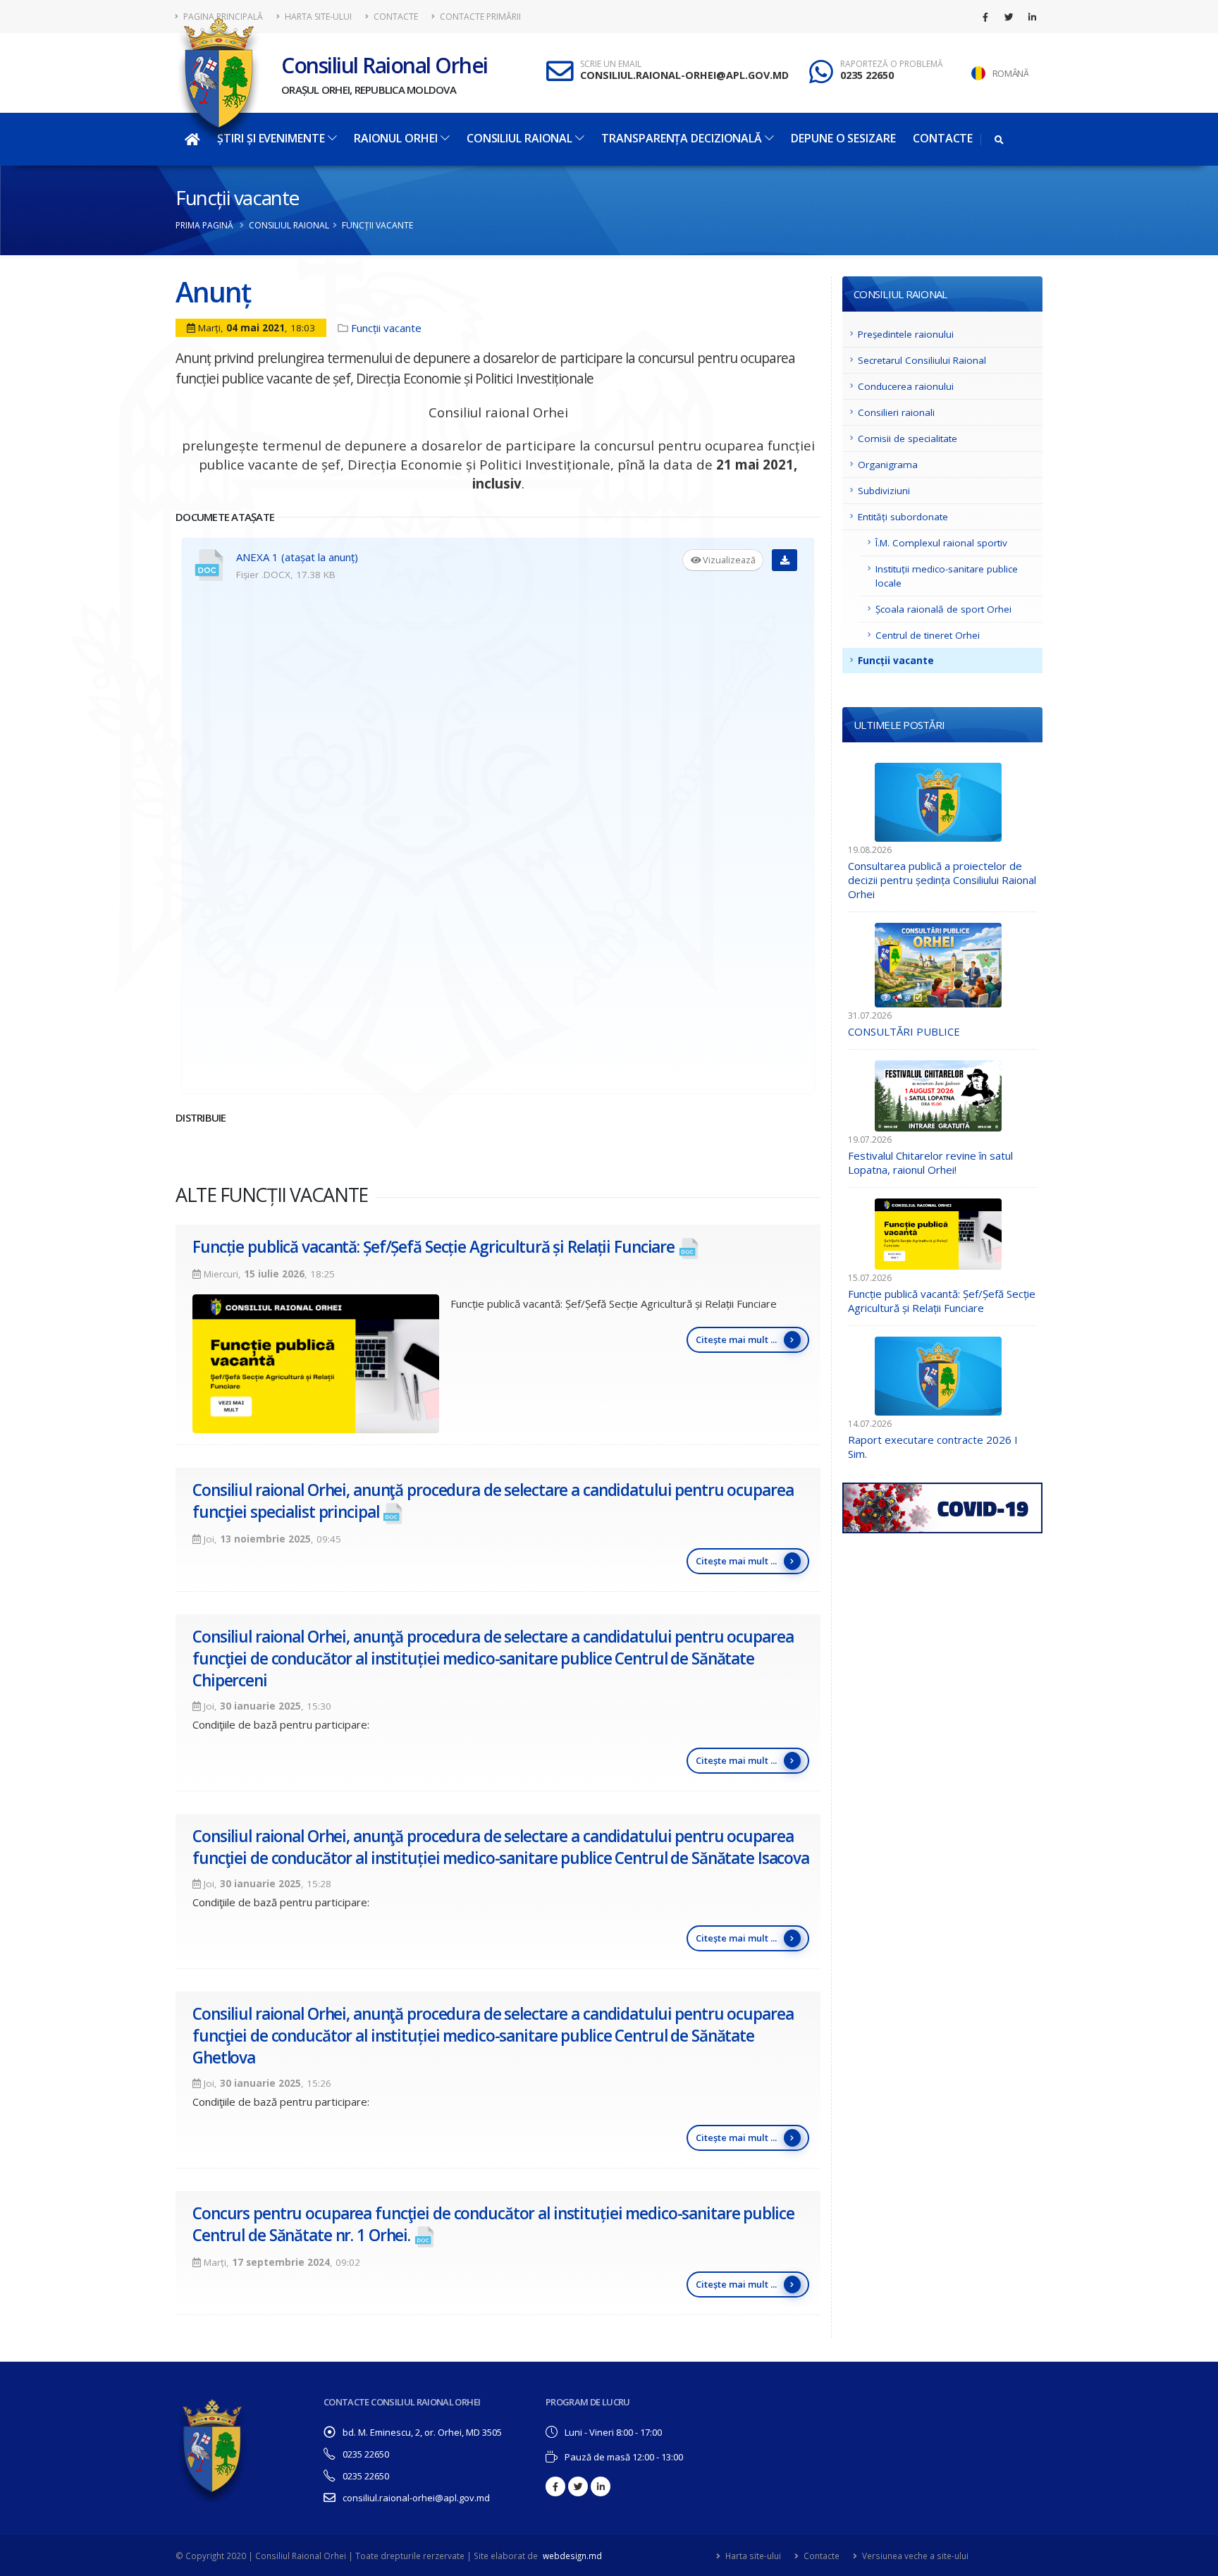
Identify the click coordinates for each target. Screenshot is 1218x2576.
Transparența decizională (682, 138)
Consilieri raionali (896, 412)
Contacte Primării (479, 17)
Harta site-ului (317, 17)
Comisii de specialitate (908, 438)
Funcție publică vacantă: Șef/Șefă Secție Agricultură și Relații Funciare (433, 1247)
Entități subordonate (903, 517)
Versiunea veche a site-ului (914, 2556)
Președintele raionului (906, 334)
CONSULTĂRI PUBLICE (904, 1031)
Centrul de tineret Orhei (928, 635)
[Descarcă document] (785, 560)
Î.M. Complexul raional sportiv (941, 543)
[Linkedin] (1032, 17)
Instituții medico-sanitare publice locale (947, 576)
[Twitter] (1009, 17)
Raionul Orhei (396, 138)
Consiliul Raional (519, 138)
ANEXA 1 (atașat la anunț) (297, 557)
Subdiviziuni (884, 491)
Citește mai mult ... (736, 1339)
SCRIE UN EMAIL (611, 64)
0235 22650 (867, 75)
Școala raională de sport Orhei (943, 609)
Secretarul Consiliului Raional (922, 360)
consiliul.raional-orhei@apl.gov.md (416, 2498)
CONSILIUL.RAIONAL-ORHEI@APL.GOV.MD (684, 75)
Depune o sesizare (843, 138)
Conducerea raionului (906, 386)
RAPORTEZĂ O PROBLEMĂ (892, 64)
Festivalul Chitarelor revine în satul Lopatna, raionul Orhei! (930, 1163)
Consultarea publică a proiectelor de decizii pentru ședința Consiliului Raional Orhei (942, 880)
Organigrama (888, 465)
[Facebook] (985, 17)
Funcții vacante (237, 197)
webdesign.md (572, 2556)
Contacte (395, 17)
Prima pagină (204, 225)
